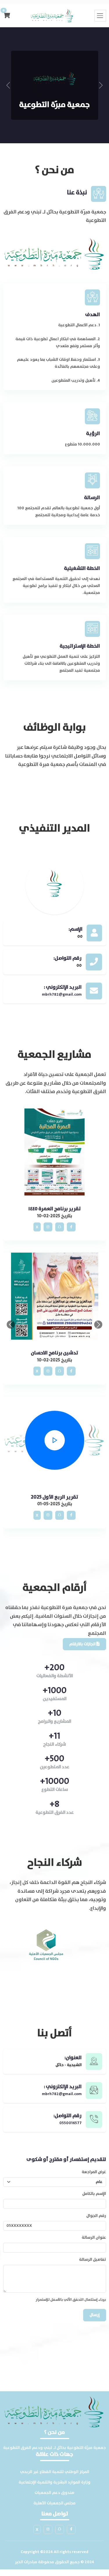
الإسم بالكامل (94, 2194)
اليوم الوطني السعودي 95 (54, 1497)
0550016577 (70, 2123)
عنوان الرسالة (94, 2238)
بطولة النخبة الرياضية (54, 1209)
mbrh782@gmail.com (62, 994)
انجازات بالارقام (83, 1644)
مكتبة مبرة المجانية (54, 1353)
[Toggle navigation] (100, 16)
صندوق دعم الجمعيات (54, 2493)
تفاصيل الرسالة (93, 2260)
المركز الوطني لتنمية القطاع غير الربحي (55, 2472)
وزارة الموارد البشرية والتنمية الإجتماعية (54, 2482)
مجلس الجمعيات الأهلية (54, 2503)
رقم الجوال (96, 2216)
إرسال (95, 2315)
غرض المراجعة (94, 2172)
